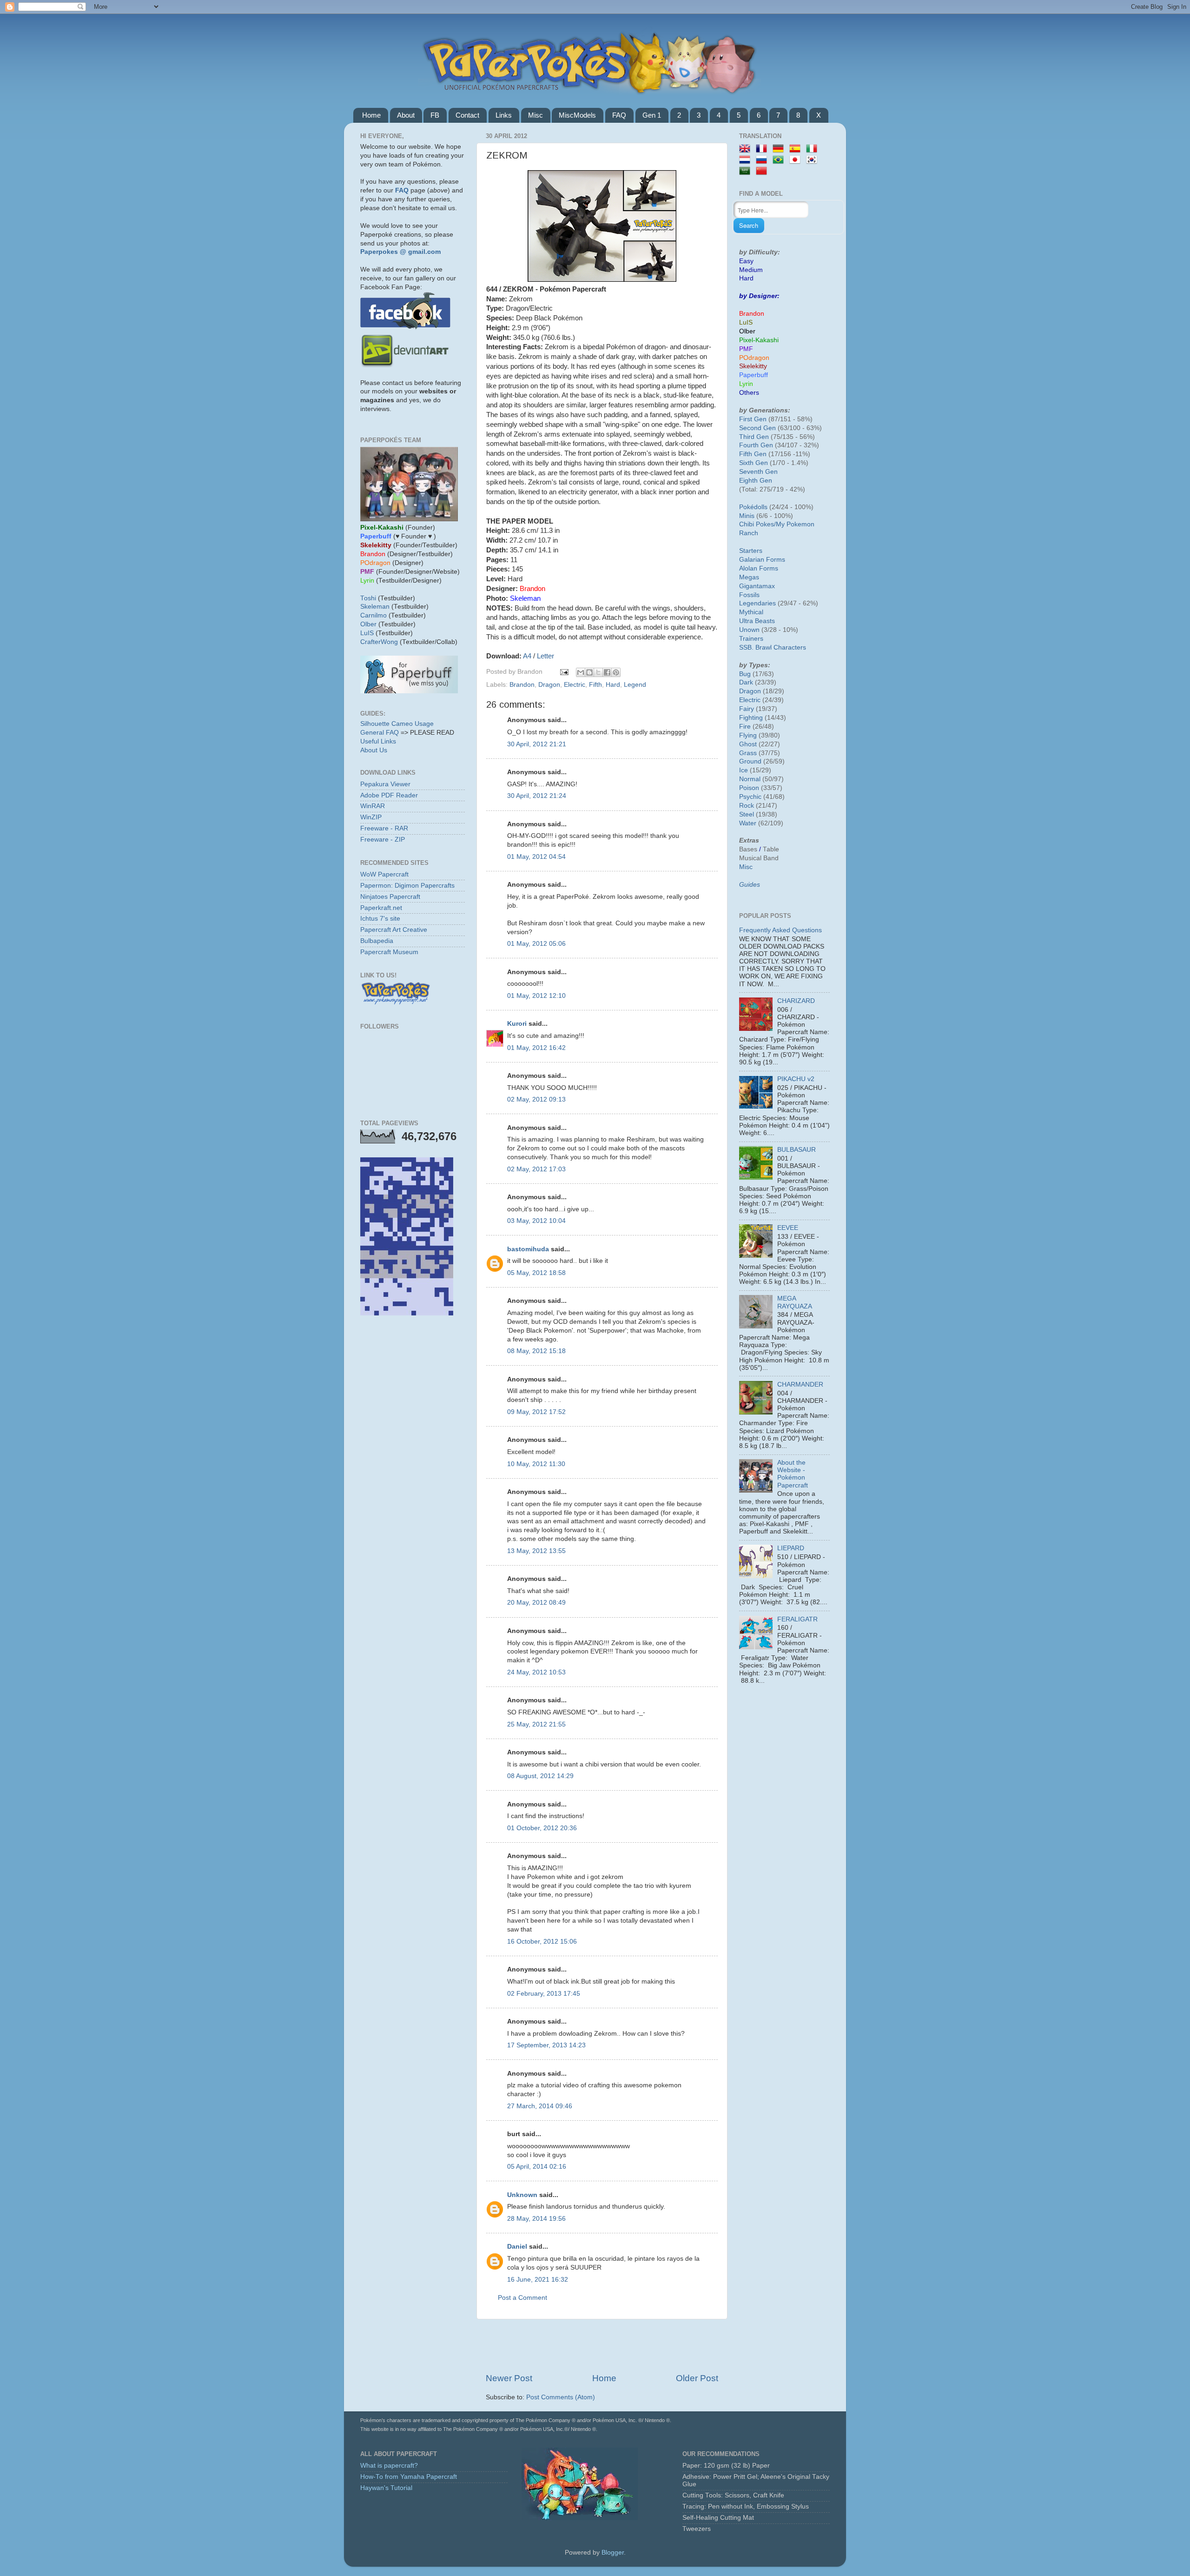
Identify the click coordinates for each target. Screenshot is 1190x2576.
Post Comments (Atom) (561, 2397)
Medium (751, 270)
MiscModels (577, 115)
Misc (535, 115)
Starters (751, 551)
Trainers (751, 639)
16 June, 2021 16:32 (538, 2280)
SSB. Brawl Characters (773, 647)
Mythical (751, 612)
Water (748, 823)
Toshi (368, 598)
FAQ (619, 115)
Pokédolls (753, 507)
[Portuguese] (780, 160)
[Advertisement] (602, 2346)
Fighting (751, 718)
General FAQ (380, 733)
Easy (746, 261)
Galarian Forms (762, 560)
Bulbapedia (377, 941)
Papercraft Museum (389, 952)
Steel (747, 814)
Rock (747, 806)
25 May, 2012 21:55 (536, 1724)
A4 (527, 656)
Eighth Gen (756, 481)
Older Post (697, 2378)
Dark (746, 682)
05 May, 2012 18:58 (536, 1273)
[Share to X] (598, 672)
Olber (368, 624)
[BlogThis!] (589, 672)
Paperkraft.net (381, 908)
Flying (748, 735)
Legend (635, 685)
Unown (749, 630)
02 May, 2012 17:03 (536, 1169)
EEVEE (788, 1228)
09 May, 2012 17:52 (536, 1412)
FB (435, 115)
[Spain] (797, 149)
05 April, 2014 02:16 (537, 2167)
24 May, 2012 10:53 (536, 1672)
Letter (545, 656)
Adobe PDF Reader (389, 795)
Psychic (750, 797)
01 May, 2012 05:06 (536, 944)
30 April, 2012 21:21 (537, 744)
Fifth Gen (753, 454)
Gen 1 (652, 115)
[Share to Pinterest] (616, 672)
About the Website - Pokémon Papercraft (793, 1474)
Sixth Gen (754, 463)
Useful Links (378, 741)
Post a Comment (522, 2298)
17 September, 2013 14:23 (546, 2045)
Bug (745, 674)
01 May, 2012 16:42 (536, 1048)
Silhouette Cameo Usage (397, 724)
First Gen (753, 419)
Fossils (749, 595)
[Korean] (813, 160)
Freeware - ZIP (383, 840)
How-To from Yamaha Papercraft (409, 2477)
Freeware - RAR (384, 828)
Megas (749, 577)
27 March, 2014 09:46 (540, 2106)
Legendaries (757, 603)
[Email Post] (564, 672)
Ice (744, 770)
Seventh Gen (758, 472)
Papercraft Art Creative (394, 930)
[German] (780, 149)
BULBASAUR (797, 1150)
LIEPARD (791, 1548)
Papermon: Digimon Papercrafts (407, 886)
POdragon (754, 358)
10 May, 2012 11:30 (536, 1464)
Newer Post (509, 2378)
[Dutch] (747, 160)
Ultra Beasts (757, 621)
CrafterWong (379, 642)
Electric (575, 685)
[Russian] (763, 160)
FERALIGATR (797, 1619)
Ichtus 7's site (380, 919)
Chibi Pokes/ (757, 524)
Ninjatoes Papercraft (390, 897)
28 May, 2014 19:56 (536, 2219)
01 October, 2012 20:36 (542, 1828)
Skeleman (375, 607)
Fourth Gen (756, 445)
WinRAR (373, 806)
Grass (748, 753)
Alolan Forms (759, 568)
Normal (750, 779)
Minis (747, 516)
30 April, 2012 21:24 (537, 796)
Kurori (517, 1024)
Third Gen (754, 437)
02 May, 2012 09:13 (536, 1099)
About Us (374, 750)
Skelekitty (753, 366)
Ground (750, 761)
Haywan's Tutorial (386, 2488)
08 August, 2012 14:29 (540, 1776)
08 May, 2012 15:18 (536, 1351)
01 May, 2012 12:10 (536, 996)
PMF (746, 349)
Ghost (748, 744)
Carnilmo (374, 615)
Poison (749, 788)
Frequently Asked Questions (780, 930)
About (406, 115)
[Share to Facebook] (607, 672)
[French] (763, 149)
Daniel (517, 2247)
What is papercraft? (389, 2466)
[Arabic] (747, 171)
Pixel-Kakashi (759, 340)
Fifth (595, 685)
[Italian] (813, 149)
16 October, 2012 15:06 (542, 1942)
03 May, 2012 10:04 (536, 1221)
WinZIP (371, 817)
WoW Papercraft (384, 874)
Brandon (522, 685)
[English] (747, 149)
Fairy (747, 709)
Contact (467, 115)
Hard (613, 685)
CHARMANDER (800, 1384)
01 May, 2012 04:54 (536, 857)
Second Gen (757, 428)
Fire (745, 727)
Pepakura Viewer (385, 784)
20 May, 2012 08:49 (536, 1603)
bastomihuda (528, 1249)
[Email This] (581, 672)
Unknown (522, 2195)
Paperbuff (754, 375)
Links (504, 115)
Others (749, 393)
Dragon (549, 685)
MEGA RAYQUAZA (795, 1302)
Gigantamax (757, 586)
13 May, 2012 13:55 (536, 1551)
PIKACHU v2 (796, 1079)
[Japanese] (797, 160)
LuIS (367, 633)
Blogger (613, 2553)
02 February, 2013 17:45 (544, 1994)
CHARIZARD (796, 1001)
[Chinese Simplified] (763, 171)
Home (371, 115)
